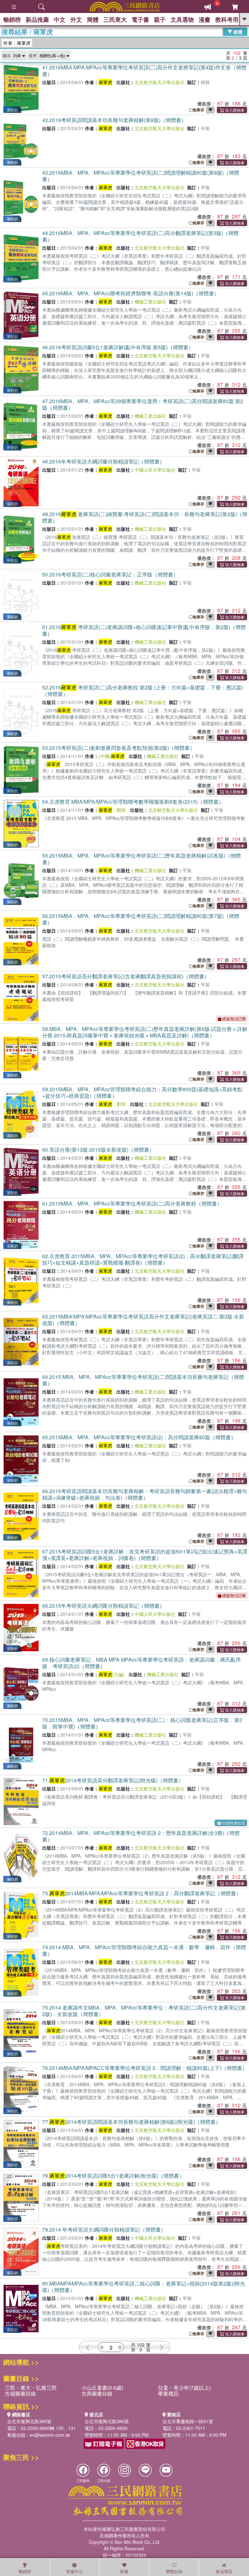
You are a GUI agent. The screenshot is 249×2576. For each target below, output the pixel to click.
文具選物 (182, 19)
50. (110, 574)
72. (141, 1836)
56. (141, 919)
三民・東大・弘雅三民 (31, 2388)
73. (142, 1893)
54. (133, 802)
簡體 (93, 19)
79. (104, 2229)
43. (141, 176)
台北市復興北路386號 (29, 2421)
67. (145, 1555)
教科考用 (227, 19)
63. (143, 1320)
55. (142, 859)
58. (145, 1032)
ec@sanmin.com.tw (50, 2435)
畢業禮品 (168, 2393)
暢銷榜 (12, 19)
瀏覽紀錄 (174, 2571)
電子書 (140, 19)
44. (140, 236)
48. (103, 461)
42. (114, 120)
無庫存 (198, 110)
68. (103, 1606)
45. (131, 293)
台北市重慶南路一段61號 (188, 2421)
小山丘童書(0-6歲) (102, 2388)
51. (144, 630)
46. (118, 347)
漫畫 (205, 19)
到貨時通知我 (233, 1823)
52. (143, 691)
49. (145, 517)
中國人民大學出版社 (155, 470)
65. (139, 1437)
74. (144, 1950)
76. (145, 2068)
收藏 (124, 2571)
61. (132, 1203)
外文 (76, 19)
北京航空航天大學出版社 (160, 82)
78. (113, 2176)
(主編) (112, 1674)
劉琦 (121, 810)
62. (143, 1259)
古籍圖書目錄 (20, 2393)
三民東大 (115, 19)
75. (144, 2011)
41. (144, 71)
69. (142, 1663)
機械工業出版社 (150, 302)
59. (142, 1092)
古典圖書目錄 (97, 2393)
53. (119, 748)
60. (98, 1150)
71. (113, 1780)
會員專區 (224, 2571)
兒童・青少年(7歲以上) (184, 2388)
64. (143, 1380)
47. (143, 404)
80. (144, 2287)
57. (126, 976)
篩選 (237, 31)
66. (145, 1494)
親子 (160, 19)
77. (131, 2122)
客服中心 (75, 2571)
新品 (37, 19)
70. (142, 1723)
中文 (60, 19)
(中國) (112, 756)
